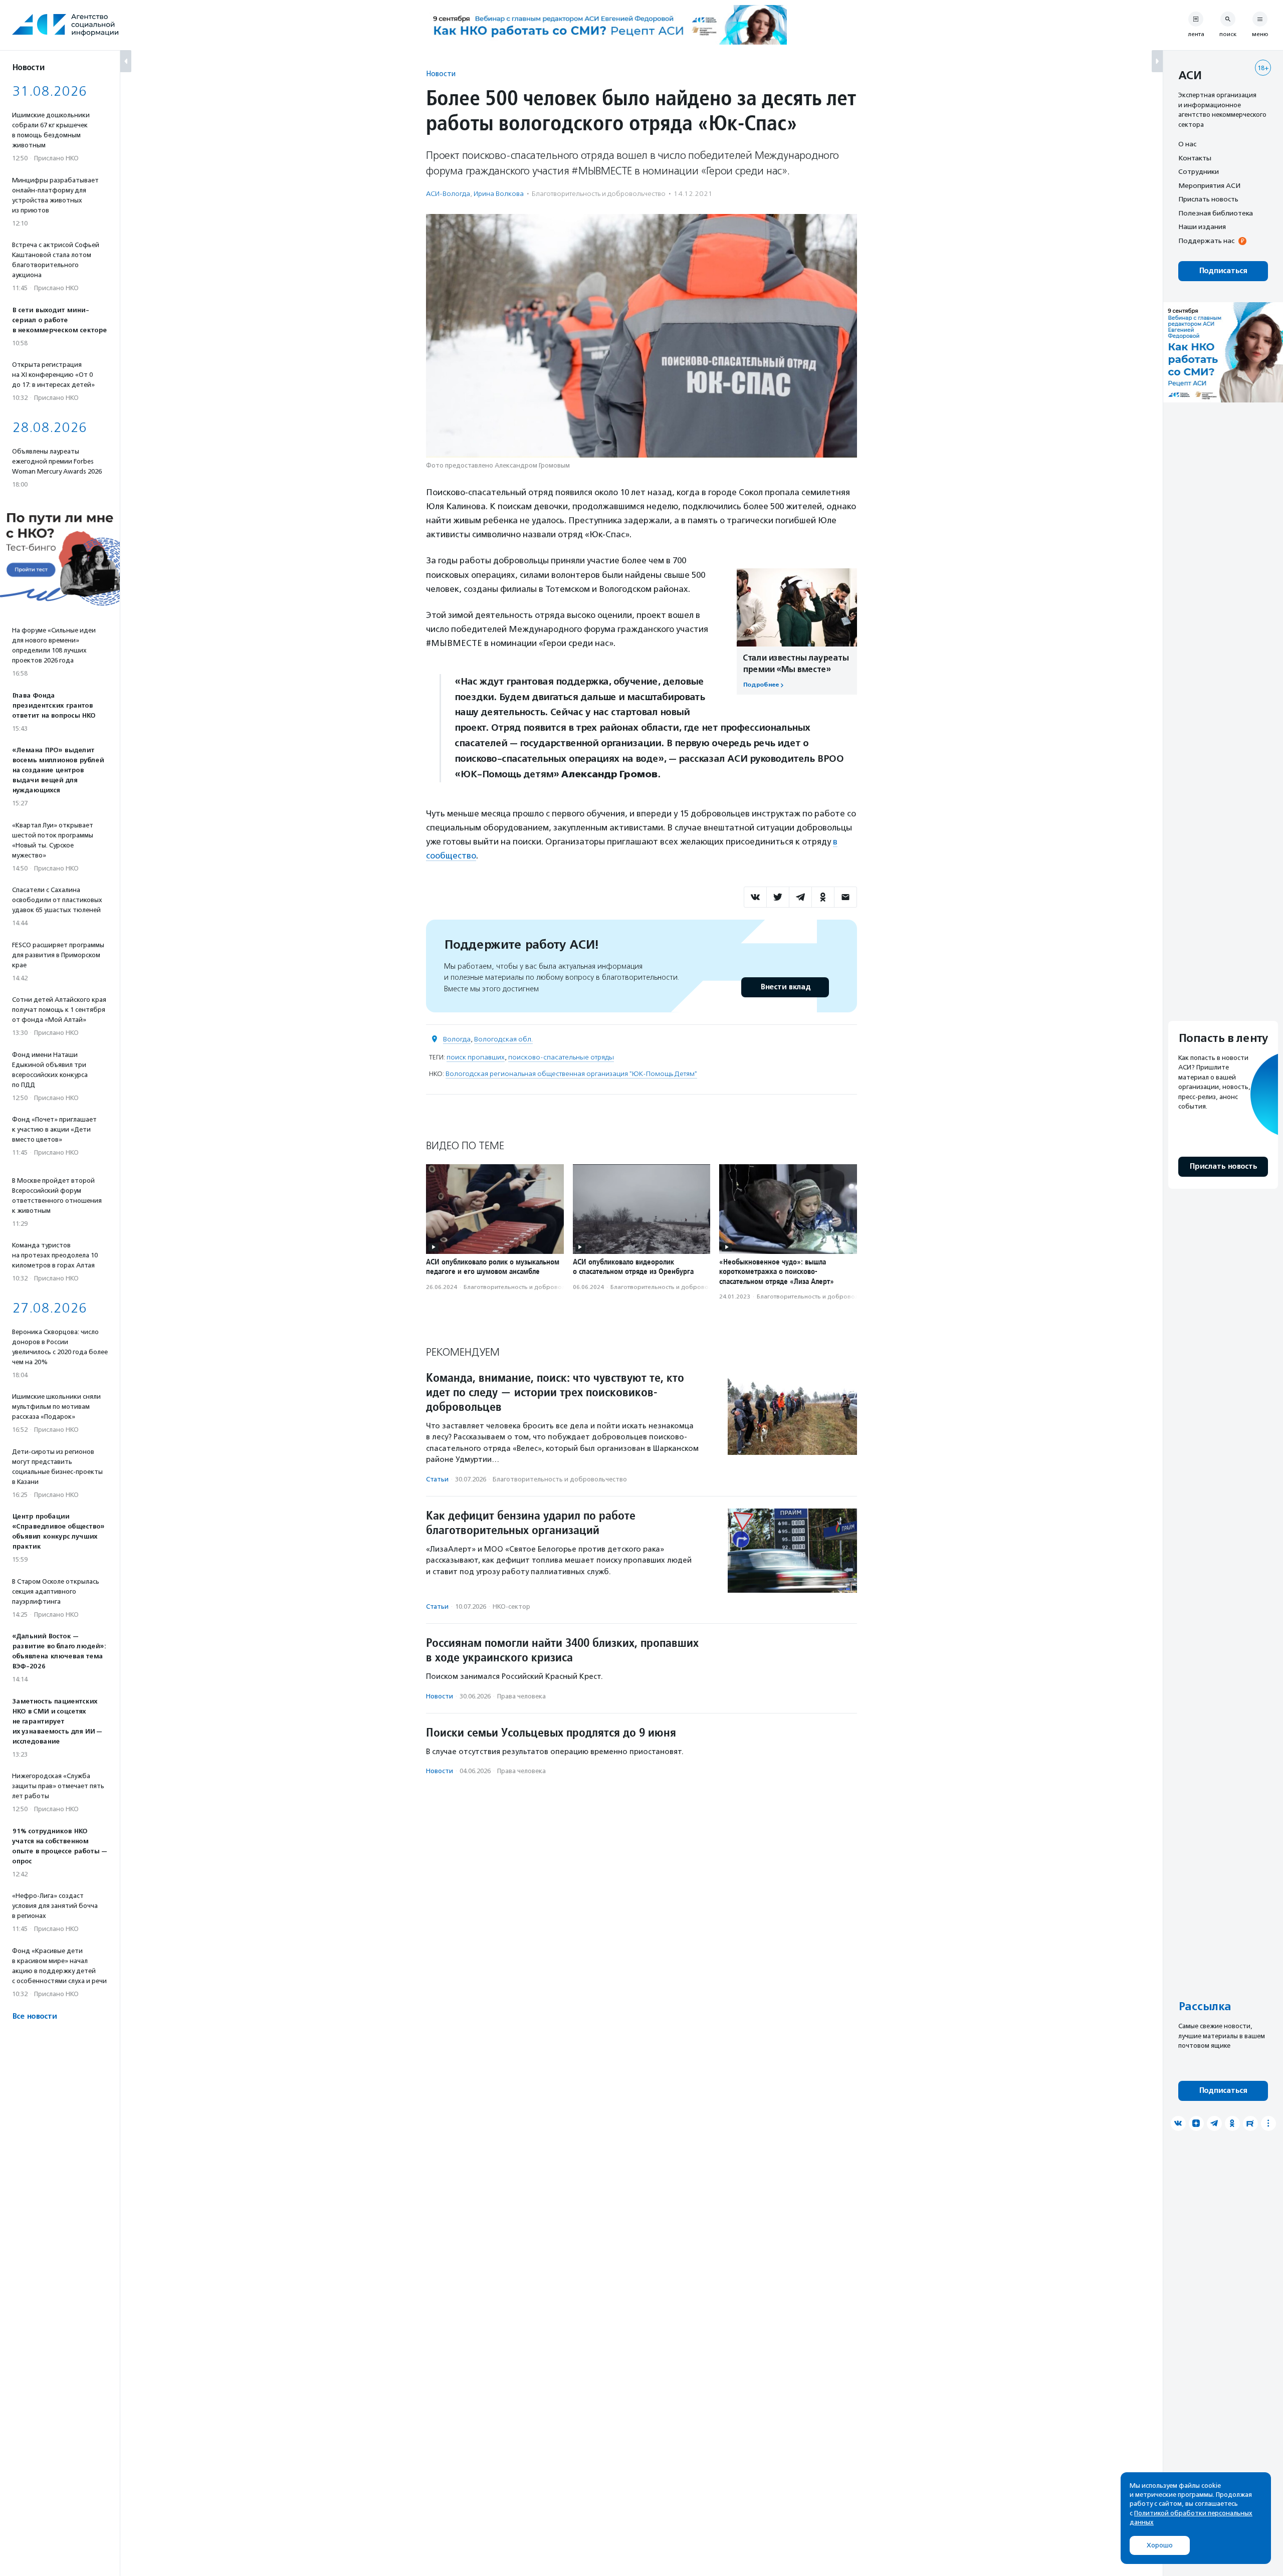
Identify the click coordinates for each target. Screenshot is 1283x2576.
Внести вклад (785, 987)
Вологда (457, 1039)
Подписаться (1223, 271)
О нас (1187, 144)
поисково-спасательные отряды (561, 1057)
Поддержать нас (1206, 241)
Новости (441, 73)
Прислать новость (1208, 199)
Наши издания (1202, 227)
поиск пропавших (476, 1057)
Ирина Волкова (499, 194)
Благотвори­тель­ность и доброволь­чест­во (599, 194)
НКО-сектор (511, 1606)
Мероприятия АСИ (1209, 185)
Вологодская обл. (503, 1039)
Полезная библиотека (1216, 213)
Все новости (34, 2016)
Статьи (437, 1479)
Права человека (521, 1696)
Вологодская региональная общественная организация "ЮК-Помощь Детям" (571, 1074)
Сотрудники (1199, 171)
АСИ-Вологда (448, 194)
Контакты (1195, 158)
